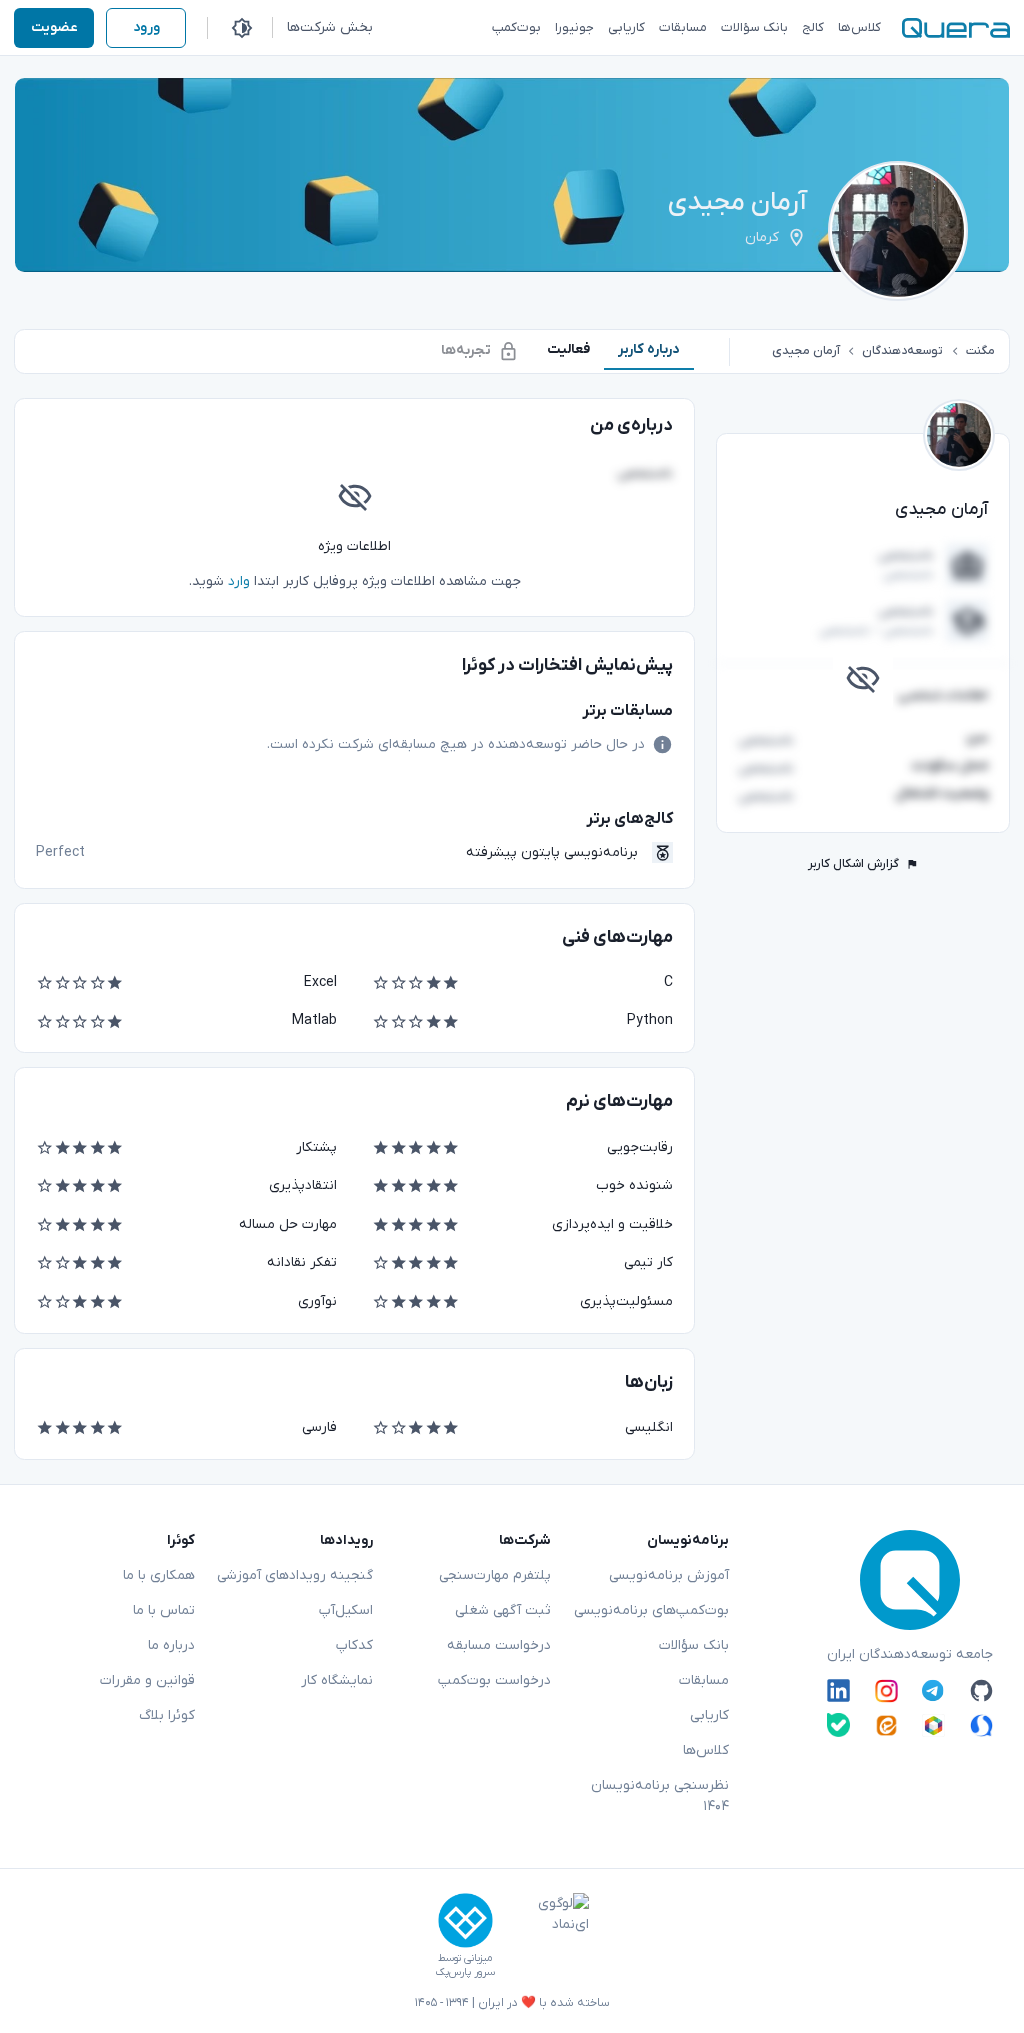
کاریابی (709, 1715)
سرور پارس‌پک (465, 1972)
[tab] (649, 349)
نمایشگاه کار (337, 1680)
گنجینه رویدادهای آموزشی (295, 1575)
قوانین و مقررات (147, 1680)
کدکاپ (354, 1645)
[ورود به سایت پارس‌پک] (465, 1920)
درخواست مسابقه (499, 1645)
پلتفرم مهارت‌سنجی (495, 1575)
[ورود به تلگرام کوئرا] (933, 1691)
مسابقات (704, 1680)
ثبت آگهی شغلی (503, 1610)
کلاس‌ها (706, 1750)
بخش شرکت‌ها (330, 27)
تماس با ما (164, 1610)
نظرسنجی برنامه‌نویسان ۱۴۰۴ (660, 1796)
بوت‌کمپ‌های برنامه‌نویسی (651, 1610)
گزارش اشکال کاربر (853, 864)
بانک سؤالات (694, 1645)
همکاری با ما (159, 1575)
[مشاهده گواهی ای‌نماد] (549, 1936)
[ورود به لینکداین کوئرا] (838, 1691)
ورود (146, 27)
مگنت (980, 351)
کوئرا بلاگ (167, 1715)
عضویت (54, 27)
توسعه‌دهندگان (902, 351)
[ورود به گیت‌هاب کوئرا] (981, 1691)
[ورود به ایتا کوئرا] (886, 1724)
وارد (239, 581)
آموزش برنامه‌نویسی (669, 1575)
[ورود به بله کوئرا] (838, 1724)
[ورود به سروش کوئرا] (981, 1724)
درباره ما (171, 1645)
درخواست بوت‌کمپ (494, 1680)
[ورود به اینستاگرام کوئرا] (886, 1691)
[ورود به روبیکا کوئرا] (933, 1724)
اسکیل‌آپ (346, 1610)
